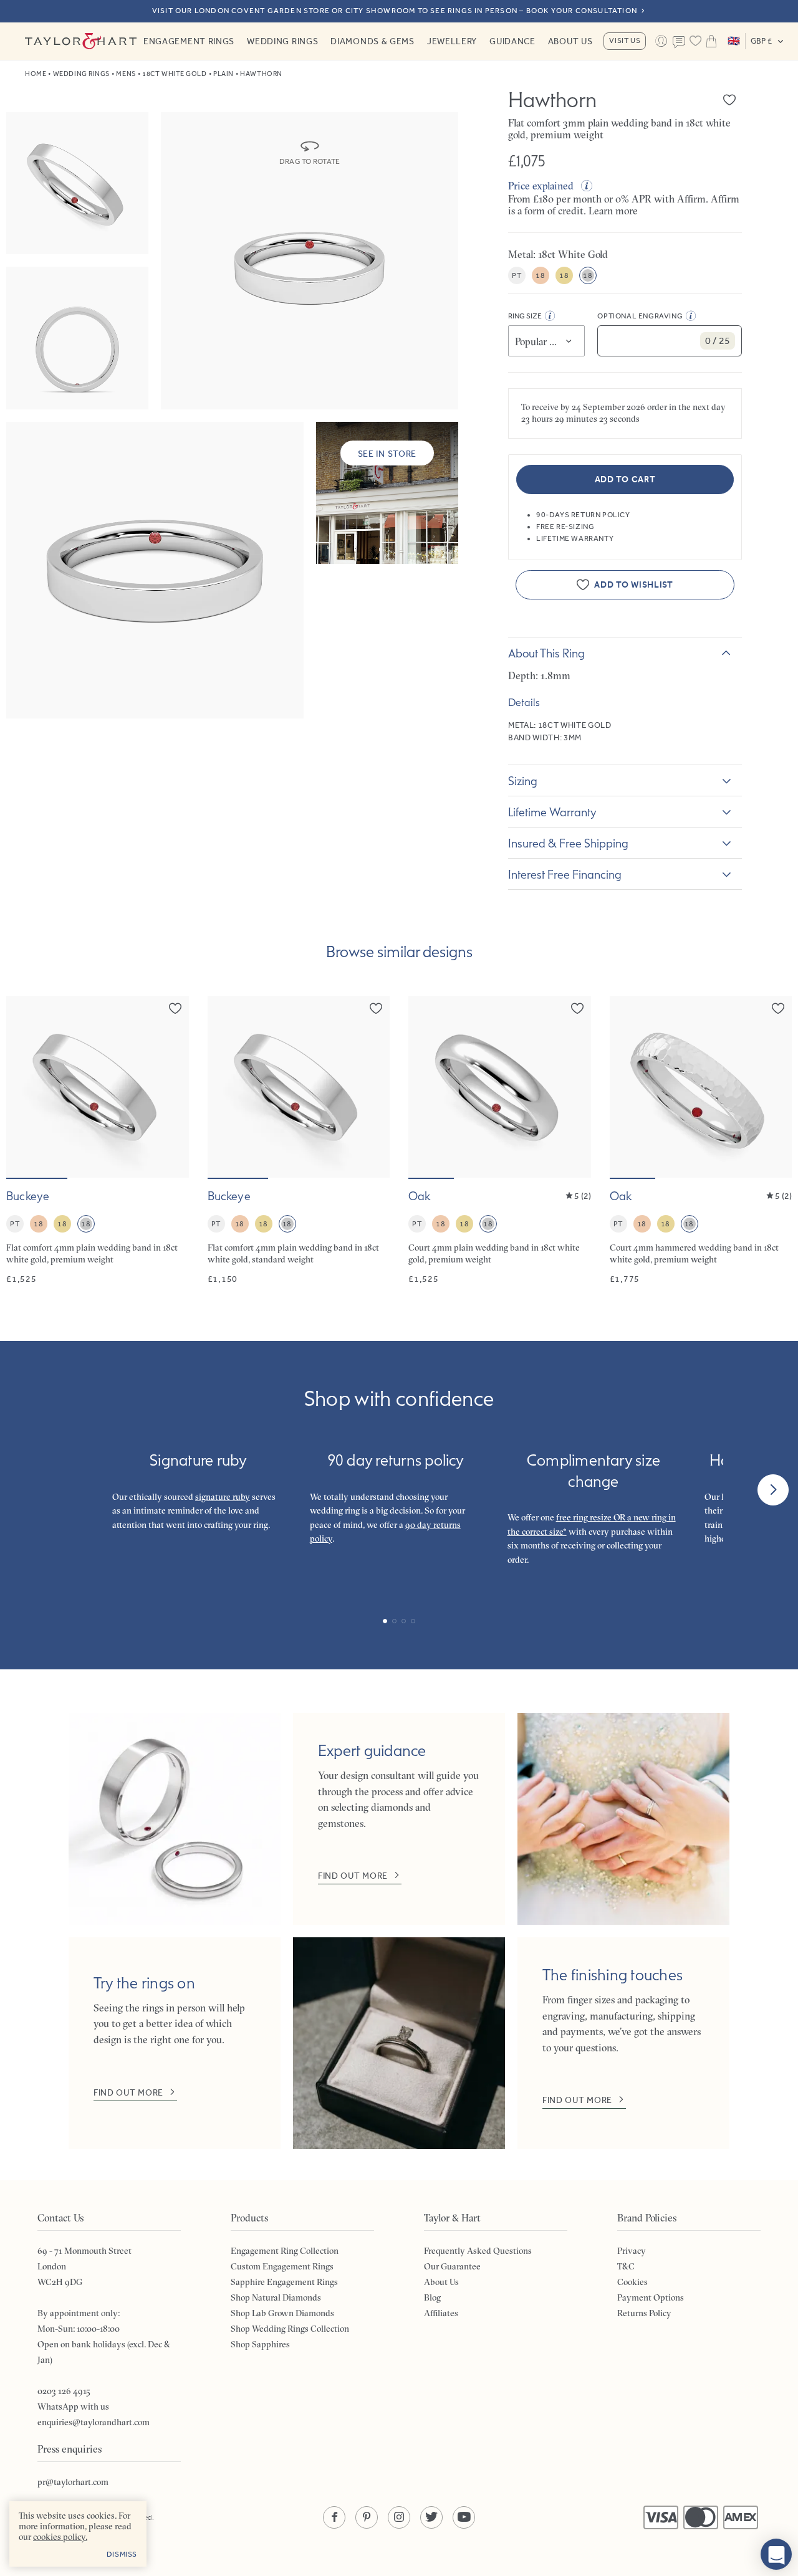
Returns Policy (644, 2313)
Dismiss (122, 2554)
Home (36, 74)
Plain (224, 74)
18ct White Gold (174, 74)
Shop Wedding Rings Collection (290, 2329)
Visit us (625, 41)
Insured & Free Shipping (568, 843)
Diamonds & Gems (373, 41)
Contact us (679, 42)
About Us (570, 41)
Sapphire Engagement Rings (284, 2282)
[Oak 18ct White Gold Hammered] (701, 1141)
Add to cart (625, 479)
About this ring (546, 653)
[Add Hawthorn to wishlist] (729, 100)
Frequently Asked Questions (478, 2251)
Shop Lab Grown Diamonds (282, 2313)
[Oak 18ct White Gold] (500, 1141)
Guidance (512, 41)
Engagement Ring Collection (285, 2251)
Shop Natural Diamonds (276, 2297)
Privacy (632, 2251)
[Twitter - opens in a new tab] (431, 2517)
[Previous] (25, 1490)
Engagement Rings (189, 41)
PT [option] (517, 275)
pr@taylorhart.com (73, 2482)
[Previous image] (24, 1087)
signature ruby (223, 1497)
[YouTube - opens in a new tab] (464, 2517)
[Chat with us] (776, 2554)
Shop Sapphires (260, 2344)
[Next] (773, 1490)
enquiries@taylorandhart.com (94, 2422)
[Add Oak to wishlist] (577, 1008)
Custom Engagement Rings (282, 2266)
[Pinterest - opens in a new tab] (367, 2517)
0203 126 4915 (64, 2391)
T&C (626, 2266)
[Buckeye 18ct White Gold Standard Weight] (299, 1141)
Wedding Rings (282, 41)
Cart (711, 41)
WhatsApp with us (73, 2407)
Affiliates (441, 2313)
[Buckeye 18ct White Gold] (98, 1141)
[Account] (661, 41)
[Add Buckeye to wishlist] (175, 1008)
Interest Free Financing (565, 874)
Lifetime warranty (552, 812)
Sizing (523, 781)
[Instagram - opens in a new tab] (399, 2517)
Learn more (613, 211)
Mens (126, 74)
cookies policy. (60, 2537)
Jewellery (452, 41)
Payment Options (651, 2297)
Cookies (632, 2282)
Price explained (541, 186)
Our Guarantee (452, 2266)
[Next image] (171, 1087)
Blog (432, 2297)
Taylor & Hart (81, 41)
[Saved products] (695, 41)
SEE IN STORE (387, 454)
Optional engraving (640, 316)
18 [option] (540, 275)
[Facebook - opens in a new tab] (334, 2517)
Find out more (353, 1876)
